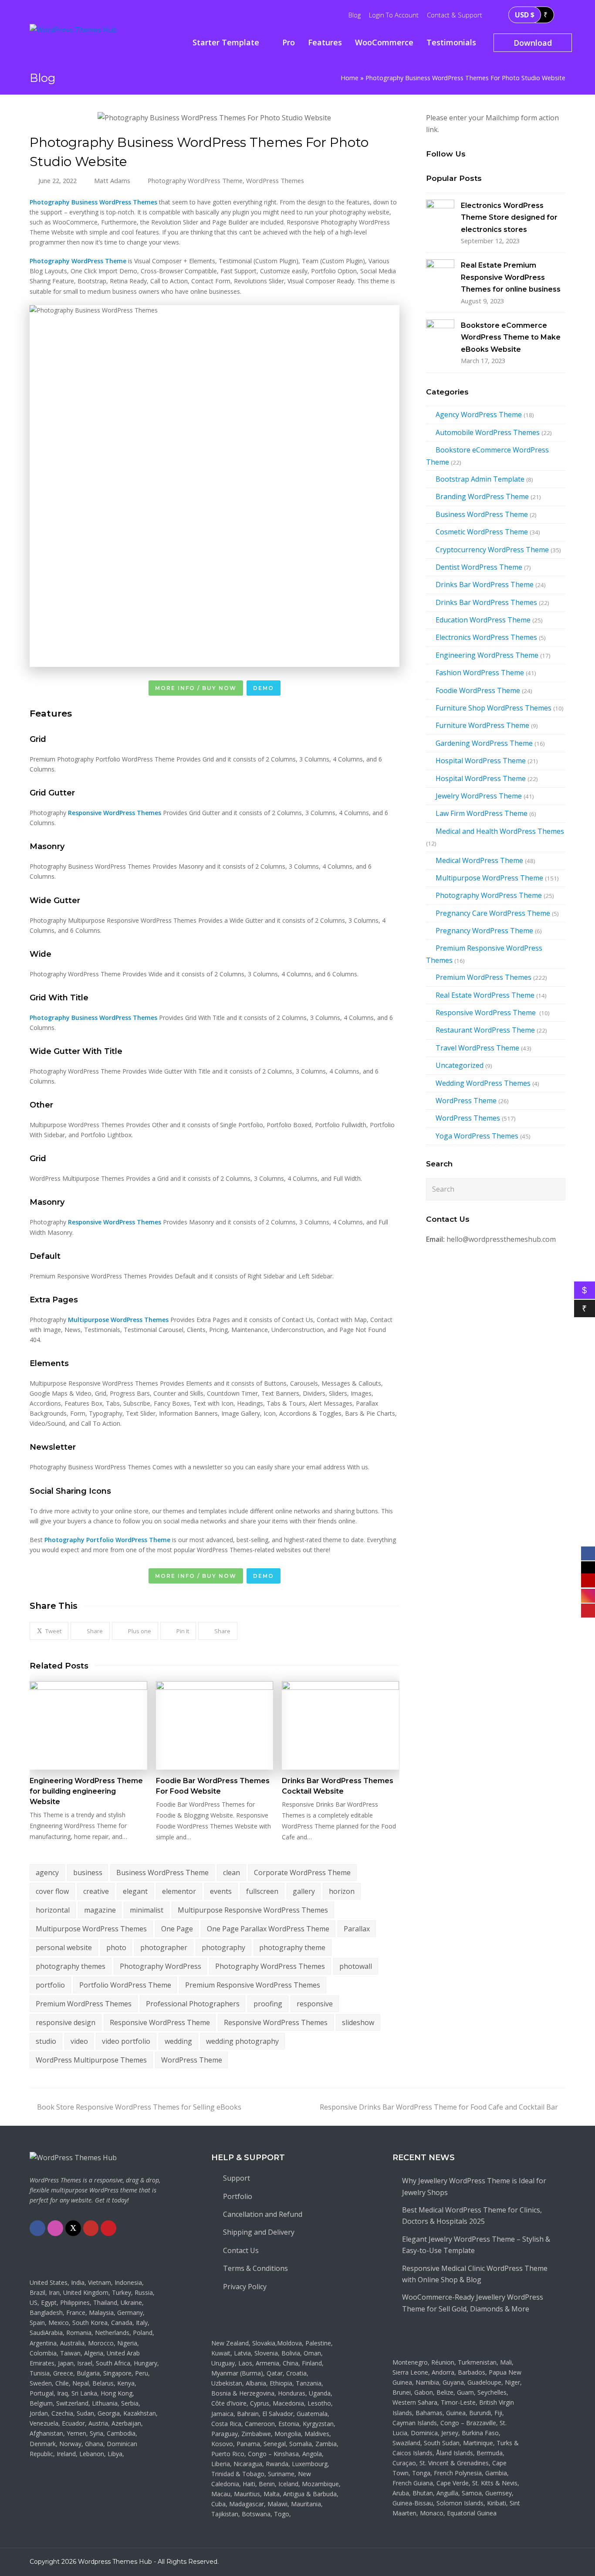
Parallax (357, 1929)
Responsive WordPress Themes (276, 2022)
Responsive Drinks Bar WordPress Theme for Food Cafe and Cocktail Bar (439, 2107)
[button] (49, 1631)
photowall (356, 1966)
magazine (100, 1910)
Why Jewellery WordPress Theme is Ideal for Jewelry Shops (474, 2186)
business (88, 1873)
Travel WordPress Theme (477, 1048)
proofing (268, 2004)
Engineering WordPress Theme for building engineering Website (86, 1791)
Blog (355, 15)
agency (47, 1873)
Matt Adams (112, 180)
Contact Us (241, 2250)
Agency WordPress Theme (479, 415)
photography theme (292, 1947)
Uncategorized (460, 1065)
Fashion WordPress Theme (480, 673)
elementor (179, 1891)
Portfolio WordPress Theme (125, 1985)
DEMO (264, 688)
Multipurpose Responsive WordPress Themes (253, 1910)
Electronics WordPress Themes (486, 637)
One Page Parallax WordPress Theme (268, 1929)
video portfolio (126, 2041)
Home (350, 78)
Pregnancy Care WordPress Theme (493, 913)
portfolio (50, 1985)
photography (223, 1947)
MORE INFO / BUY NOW (196, 688)
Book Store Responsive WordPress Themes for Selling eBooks (139, 2107)
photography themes (71, 1966)
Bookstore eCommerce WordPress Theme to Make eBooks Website (511, 337)
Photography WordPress (161, 1966)
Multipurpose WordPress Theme (489, 878)
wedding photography (242, 2041)
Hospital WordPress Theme (481, 761)
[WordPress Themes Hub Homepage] (73, 2158)
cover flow (52, 1891)
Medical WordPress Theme (479, 860)
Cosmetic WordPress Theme (482, 532)
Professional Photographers (193, 2004)
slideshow (358, 2022)
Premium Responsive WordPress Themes (253, 1985)
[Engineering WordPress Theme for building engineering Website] (88, 1725)
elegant (135, 1891)
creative (96, 1891)
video (79, 2041)
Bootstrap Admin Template (480, 479)
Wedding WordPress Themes (483, 1083)
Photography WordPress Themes (270, 1966)
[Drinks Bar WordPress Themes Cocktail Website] (340, 1725)
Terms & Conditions (255, 2268)
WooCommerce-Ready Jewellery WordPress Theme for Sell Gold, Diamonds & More (473, 2303)
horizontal (53, 1910)
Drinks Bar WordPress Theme (485, 585)
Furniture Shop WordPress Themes (494, 708)
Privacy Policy (245, 2287)
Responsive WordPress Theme (160, 2022)
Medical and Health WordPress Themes (500, 831)
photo (116, 1947)
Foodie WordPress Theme (478, 690)
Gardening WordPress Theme (484, 743)
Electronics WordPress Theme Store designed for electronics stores (509, 217)
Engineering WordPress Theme (487, 655)
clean (232, 1873)
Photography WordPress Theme (195, 180)
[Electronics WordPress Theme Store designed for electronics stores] (440, 214)
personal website (64, 1947)
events (221, 1891)
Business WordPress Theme (162, 1873)
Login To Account (394, 15)
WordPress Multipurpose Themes (91, 2060)
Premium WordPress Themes (84, 2004)
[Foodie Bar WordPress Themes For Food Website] (215, 1725)
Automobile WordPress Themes (488, 432)
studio (46, 2041)
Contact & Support (455, 15)
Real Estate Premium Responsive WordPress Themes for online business (511, 277)
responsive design (66, 2022)
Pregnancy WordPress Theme (484, 931)
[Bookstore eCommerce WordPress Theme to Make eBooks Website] (440, 334)
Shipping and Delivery (259, 2232)
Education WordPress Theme (483, 620)
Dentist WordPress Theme (479, 567)
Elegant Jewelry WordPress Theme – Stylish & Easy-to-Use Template (476, 2245)
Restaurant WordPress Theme (485, 1030)
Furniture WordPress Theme (482, 725)
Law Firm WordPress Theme (482, 813)
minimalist (147, 1910)
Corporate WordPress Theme (302, 1873)
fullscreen (262, 1891)
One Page (177, 1929)
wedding (178, 2041)
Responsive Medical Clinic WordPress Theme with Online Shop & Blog (475, 2274)
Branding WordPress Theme (482, 496)
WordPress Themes (275, 180)
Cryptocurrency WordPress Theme (492, 550)
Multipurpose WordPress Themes (91, 1929)
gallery (304, 1891)
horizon (342, 1891)
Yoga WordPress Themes (477, 1136)
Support (237, 2178)
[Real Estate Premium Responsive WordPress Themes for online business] (440, 274)
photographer (164, 1947)
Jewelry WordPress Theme (479, 796)
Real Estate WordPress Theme (485, 995)
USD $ (525, 15)
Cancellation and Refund (263, 2214)
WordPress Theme (192, 2060)
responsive (315, 2004)
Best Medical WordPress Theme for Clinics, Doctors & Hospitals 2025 (472, 2216)
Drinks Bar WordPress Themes (486, 602)
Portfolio (238, 2196)
